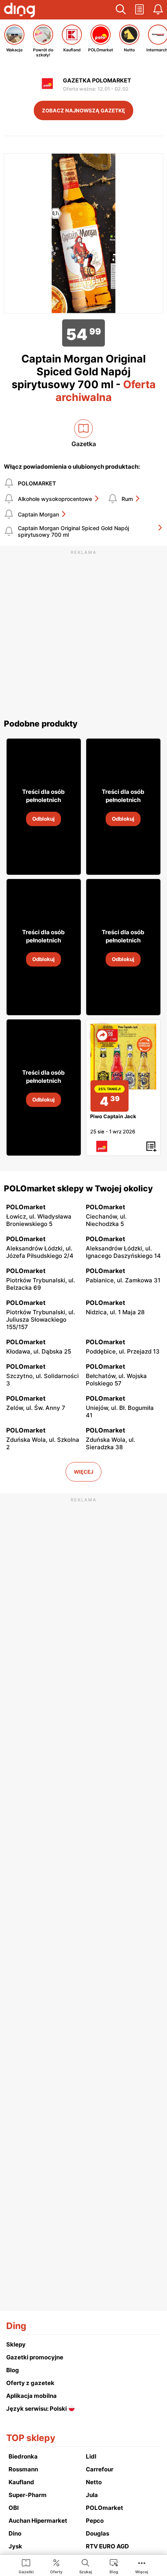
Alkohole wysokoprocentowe (55, 499)
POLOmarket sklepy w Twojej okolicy (78, 1188)
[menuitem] (26, 2566)
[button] (121, 10)
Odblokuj (43, 819)
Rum (127, 499)
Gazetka (84, 444)
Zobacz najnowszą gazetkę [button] (83, 110)
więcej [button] (83, 1472)
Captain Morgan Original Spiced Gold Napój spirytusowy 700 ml (73, 531)
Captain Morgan (38, 514)
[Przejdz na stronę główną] (19, 11)
